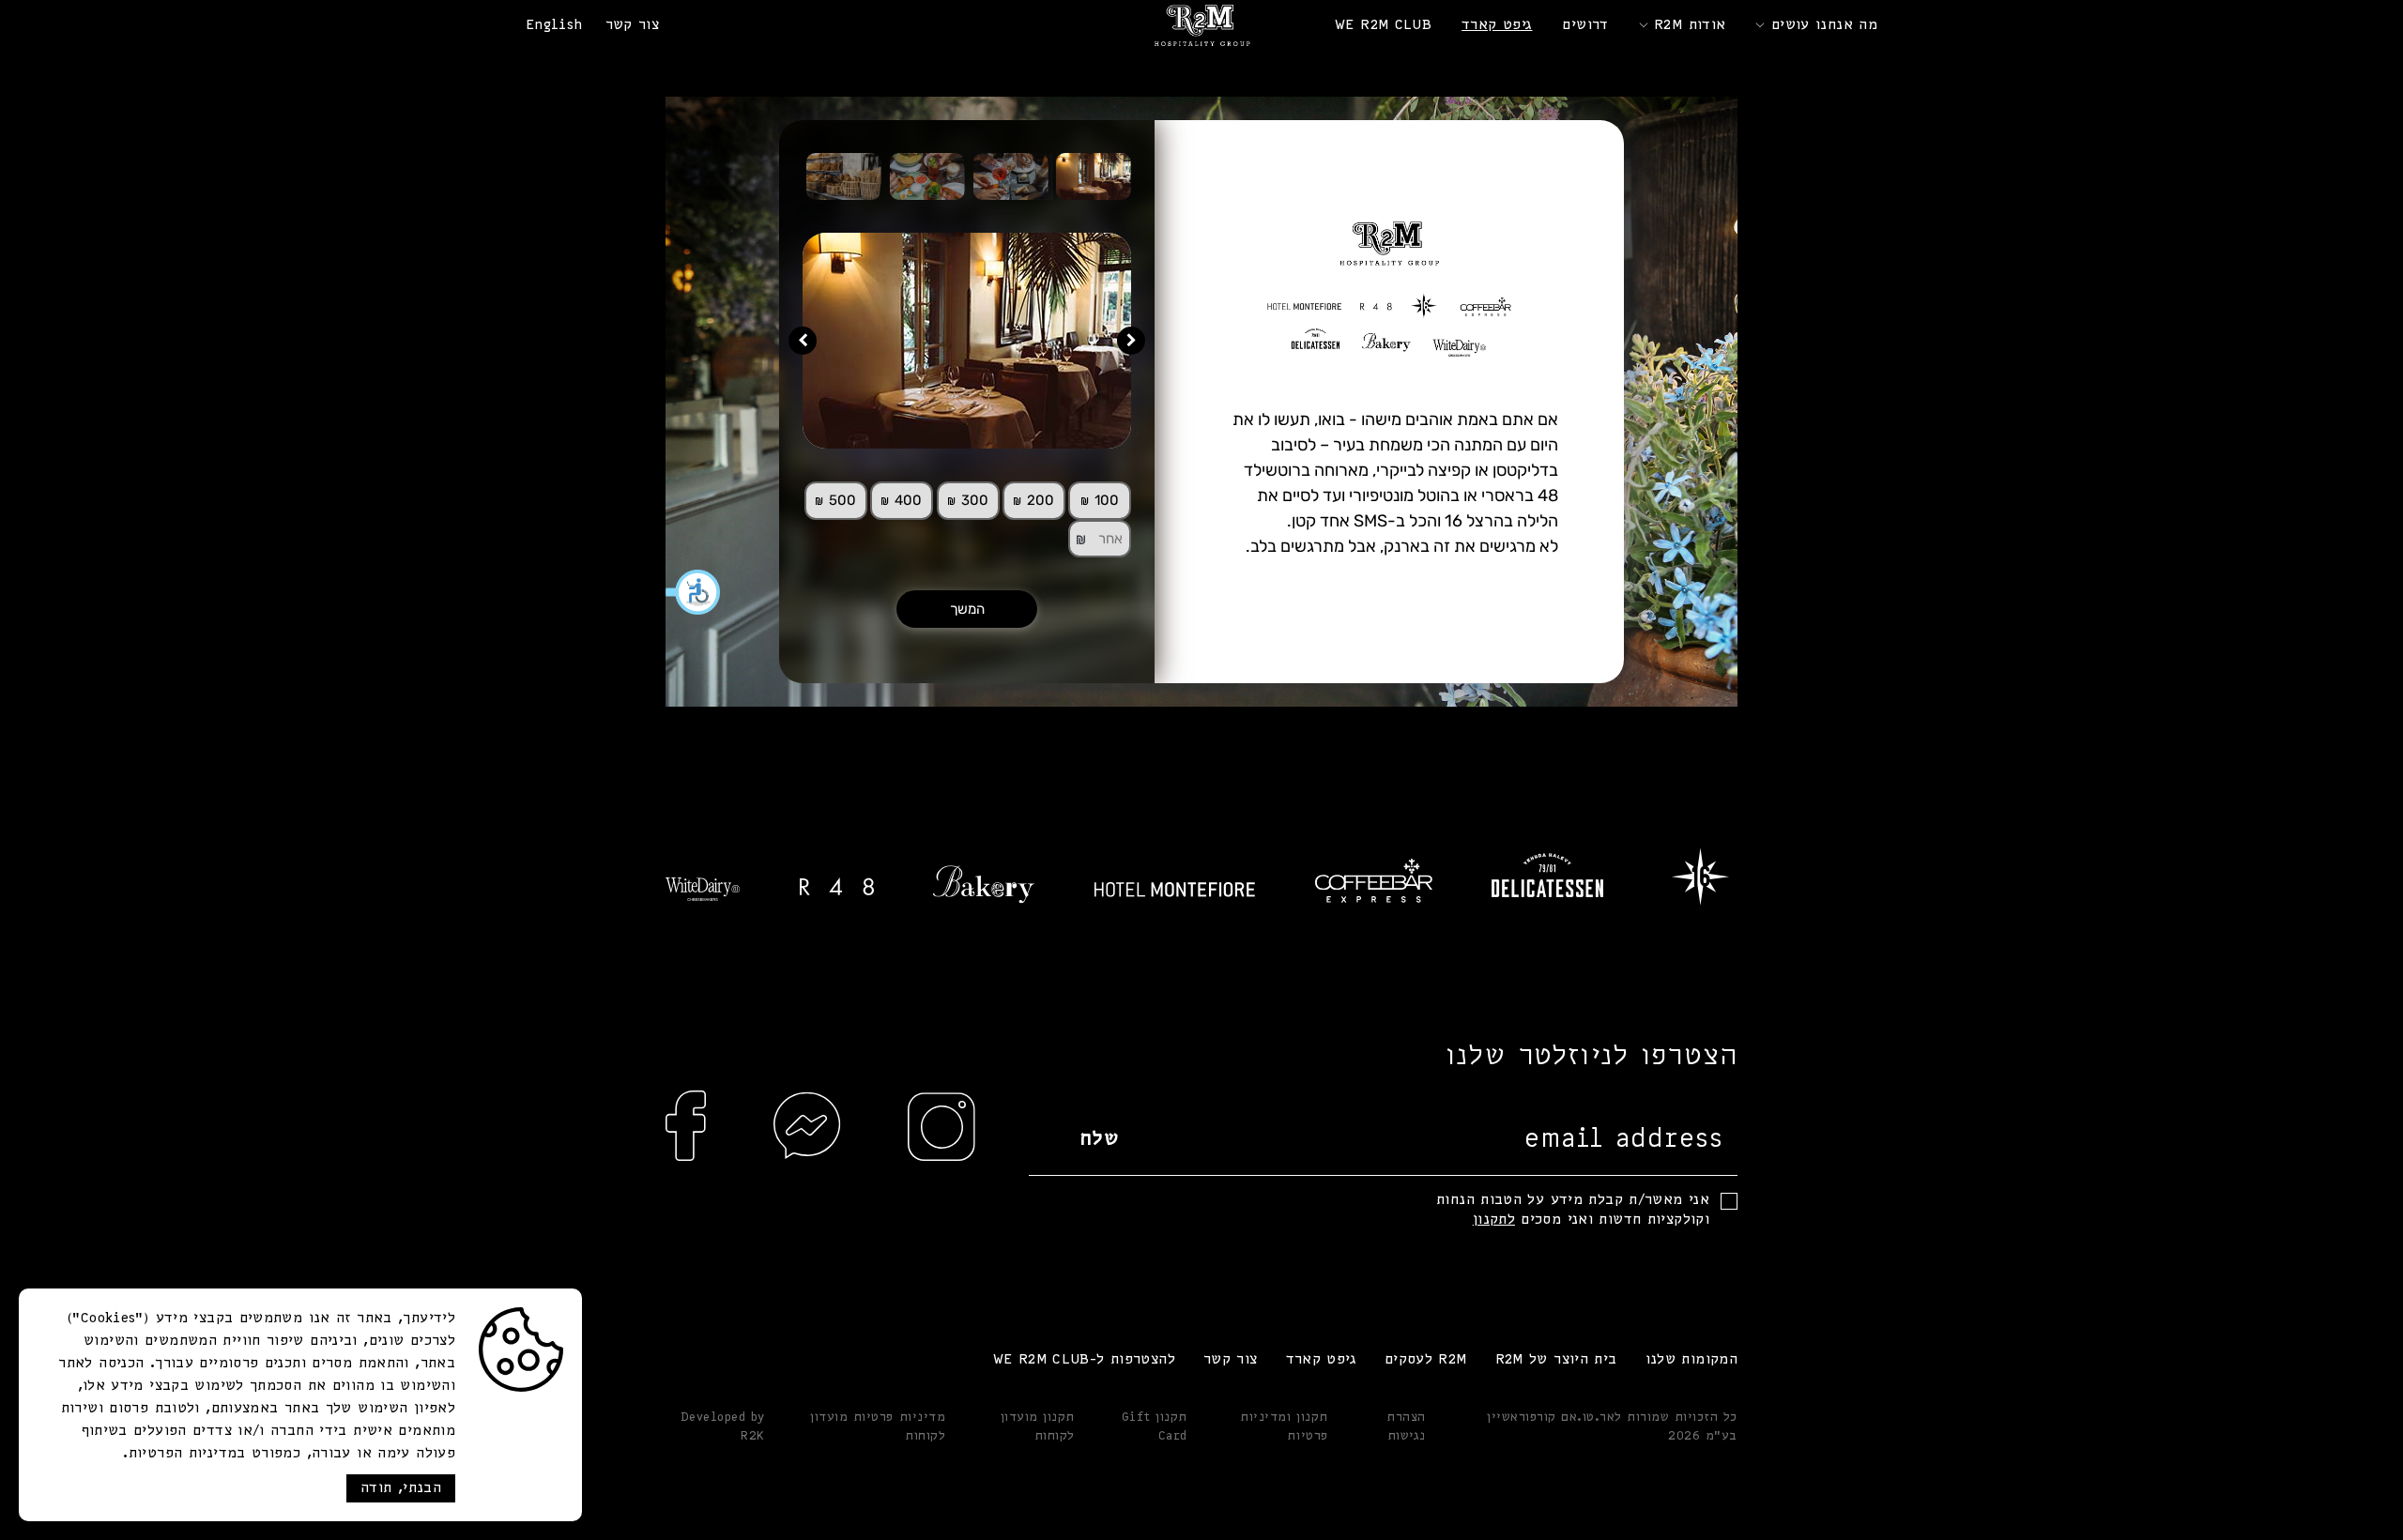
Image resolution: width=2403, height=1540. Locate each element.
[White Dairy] (703, 889)
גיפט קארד (1497, 25)
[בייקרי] (984, 884)
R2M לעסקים (1426, 1360)
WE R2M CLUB (1383, 25)
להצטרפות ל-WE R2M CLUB (1084, 1360)
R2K (753, 1436)
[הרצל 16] (1700, 875)
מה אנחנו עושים (1824, 25)
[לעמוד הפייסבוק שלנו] (687, 1163)
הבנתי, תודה (401, 1488)
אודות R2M (1690, 25)
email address (1624, 1140)
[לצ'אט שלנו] (808, 1163)
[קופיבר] (1374, 881)
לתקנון (1494, 1220)
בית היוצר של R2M (1556, 1360)
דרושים (1585, 25)
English (554, 25)
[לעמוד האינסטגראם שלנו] (941, 1163)
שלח (1100, 1140)
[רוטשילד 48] (837, 886)
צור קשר (633, 25)
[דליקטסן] (1547, 875)
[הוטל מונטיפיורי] (1175, 890)
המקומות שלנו (1691, 1360)
